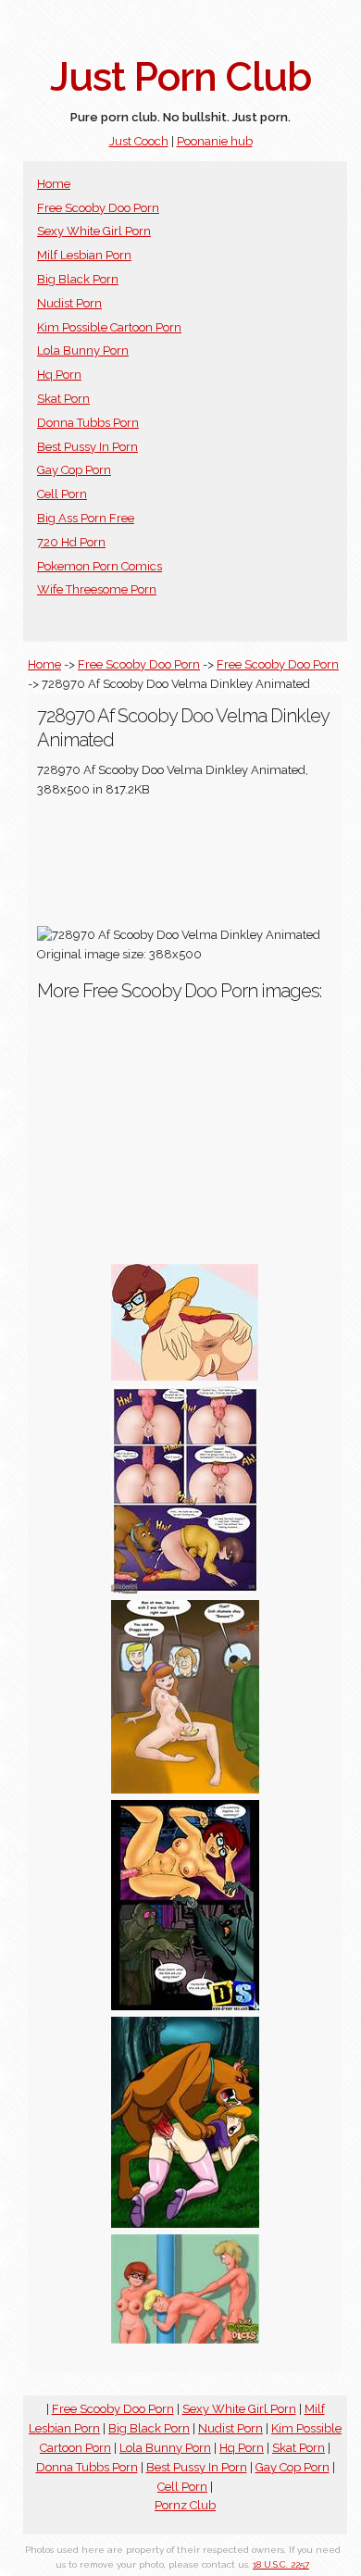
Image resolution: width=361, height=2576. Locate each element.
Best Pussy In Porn (87, 447)
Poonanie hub (215, 141)
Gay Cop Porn (74, 470)
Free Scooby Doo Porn (98, 208)
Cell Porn (62, 494)
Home (54, 184)
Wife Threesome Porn (97, 589)
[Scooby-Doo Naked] (185, 2339)
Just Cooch (139, 141)
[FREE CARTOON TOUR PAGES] (185, 1789)
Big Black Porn (78, 279)
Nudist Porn (69, 303)
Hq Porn (59, 375)
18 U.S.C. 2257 (281, 2564)
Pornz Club (185, 2505)
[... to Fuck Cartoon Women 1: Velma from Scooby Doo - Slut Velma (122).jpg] (185, 1376)
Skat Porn (63, 399)
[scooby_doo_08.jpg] (185, 2006)
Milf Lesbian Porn (84, 255)
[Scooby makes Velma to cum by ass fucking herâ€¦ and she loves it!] (185, 1589)
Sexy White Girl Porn (94, 231)
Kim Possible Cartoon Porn (109, 327)
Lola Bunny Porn (83, 350)
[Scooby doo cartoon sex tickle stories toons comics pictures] (185, 2224)
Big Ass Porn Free (86, 518)
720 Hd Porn (71, 542)
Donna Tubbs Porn (88, 423)
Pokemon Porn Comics (100, 566)
